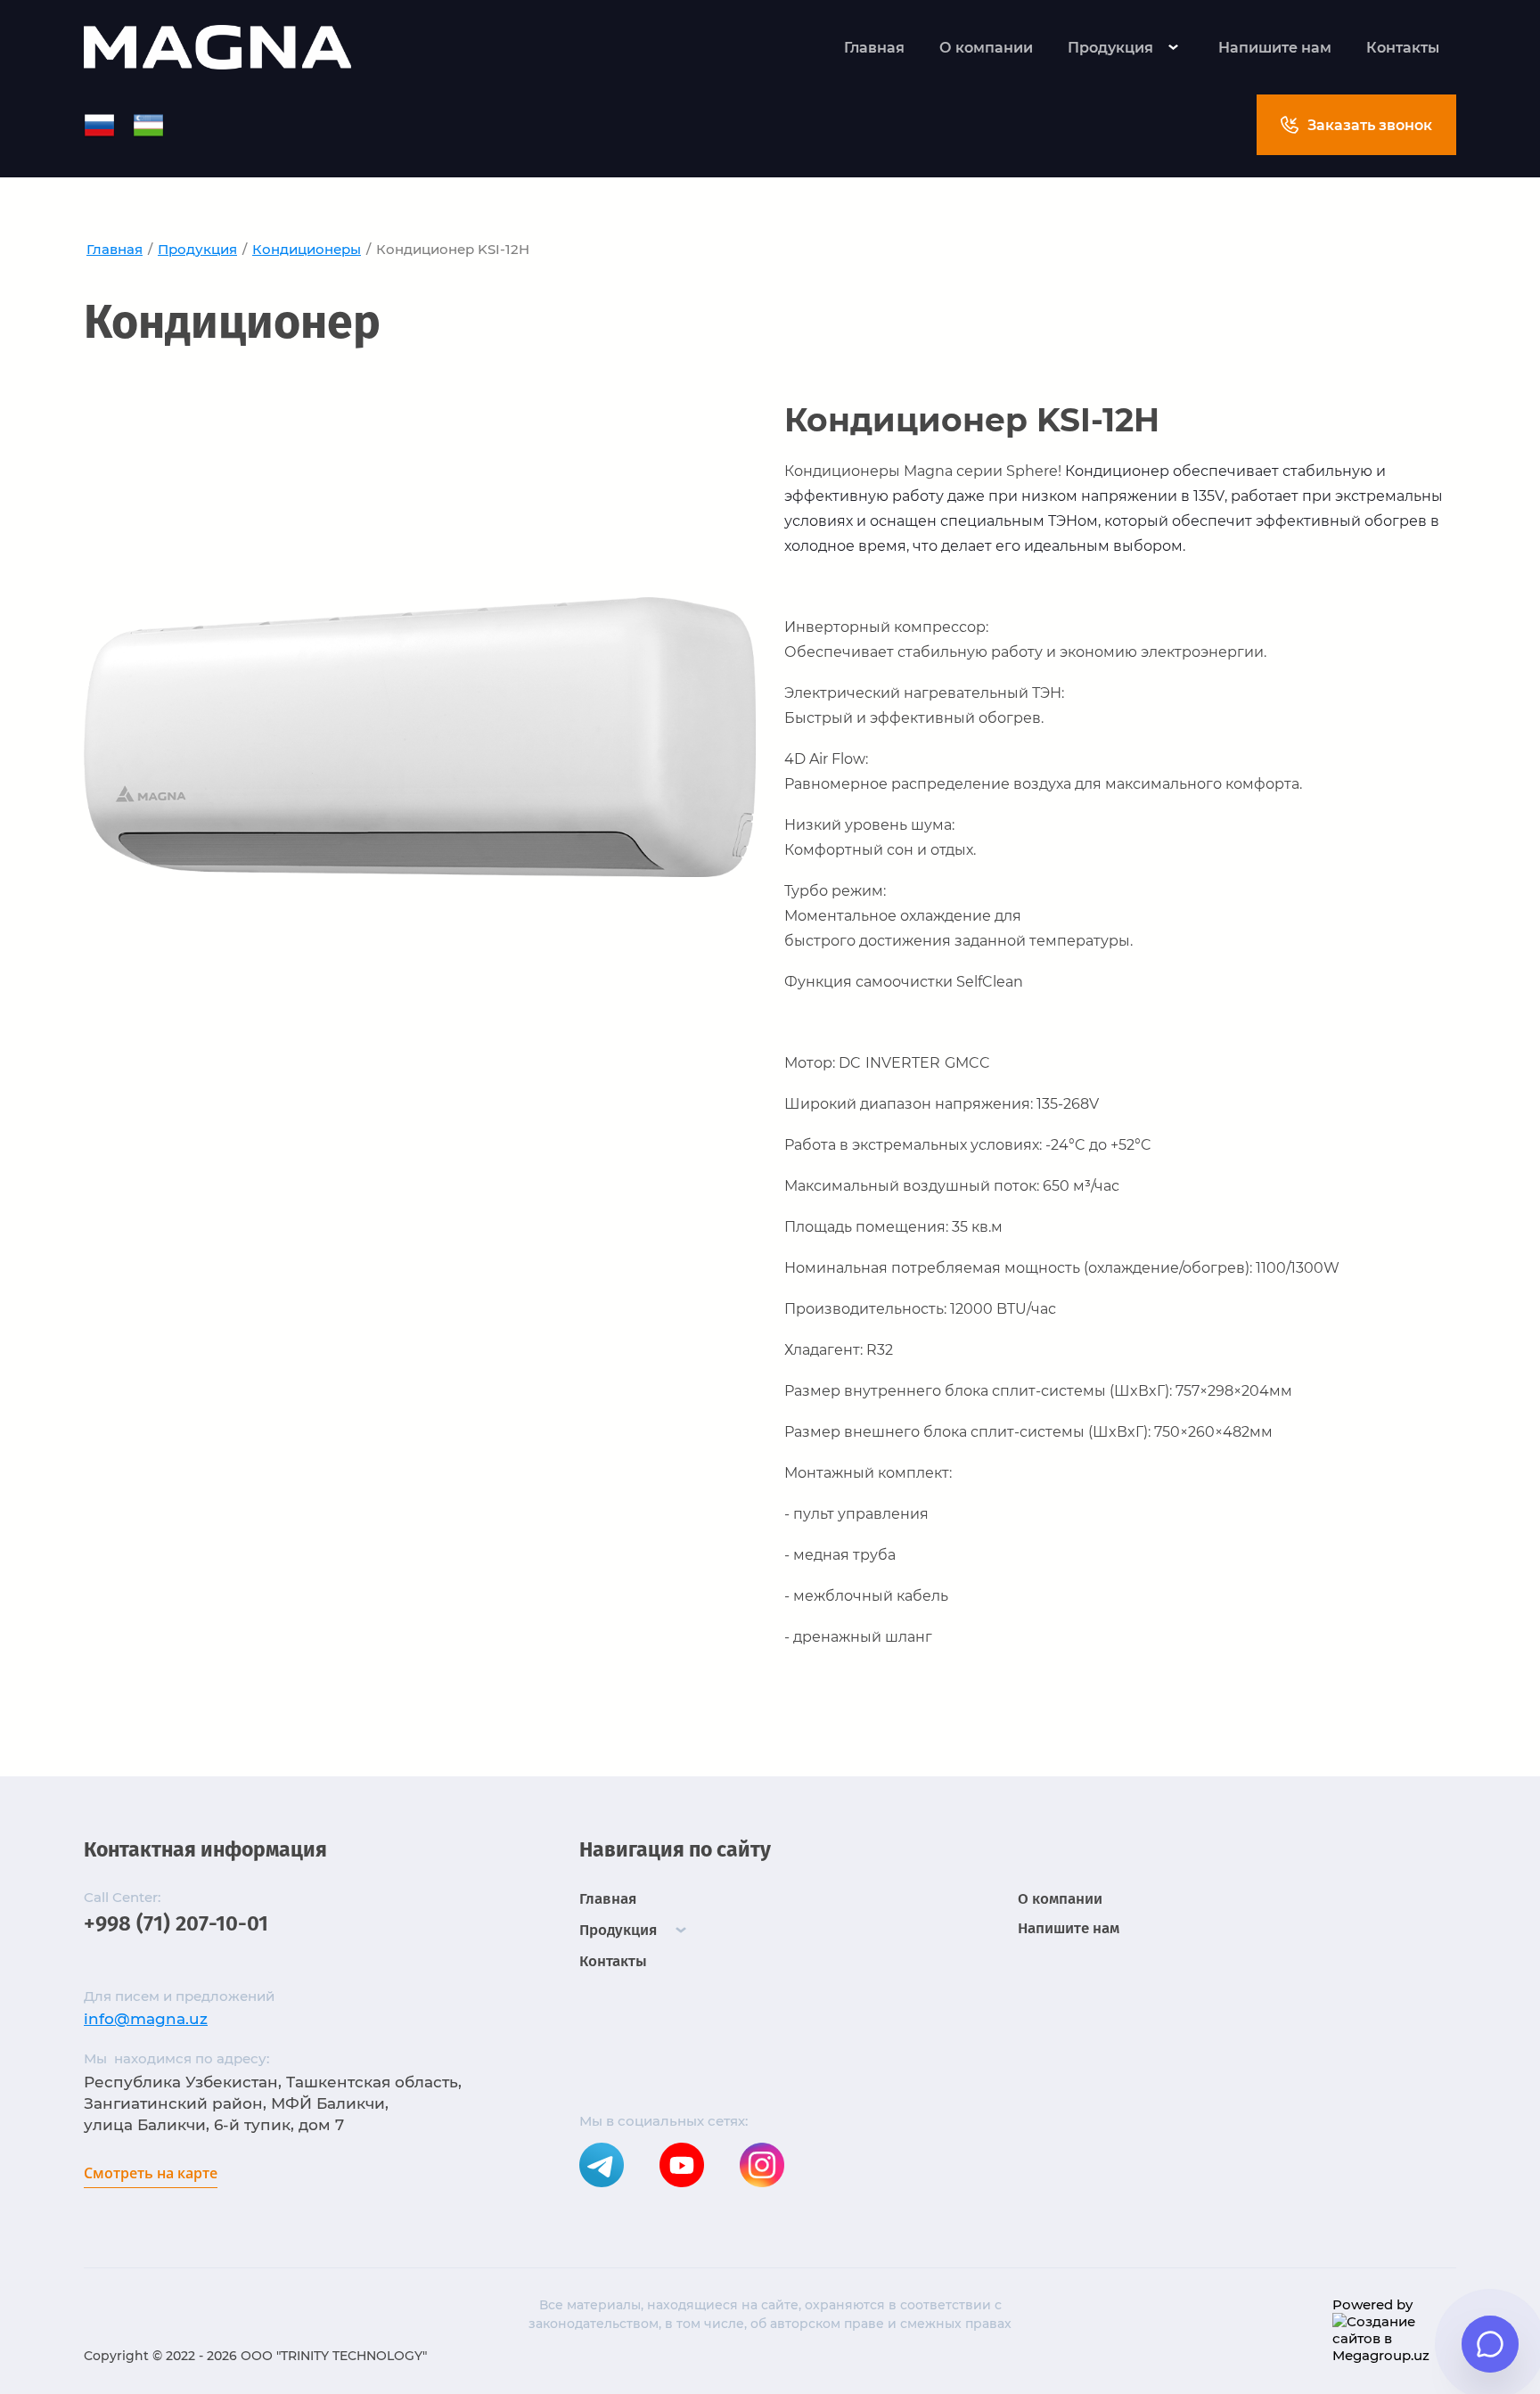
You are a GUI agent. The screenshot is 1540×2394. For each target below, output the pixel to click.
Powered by (1372, 2304)
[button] (1356, 125)
